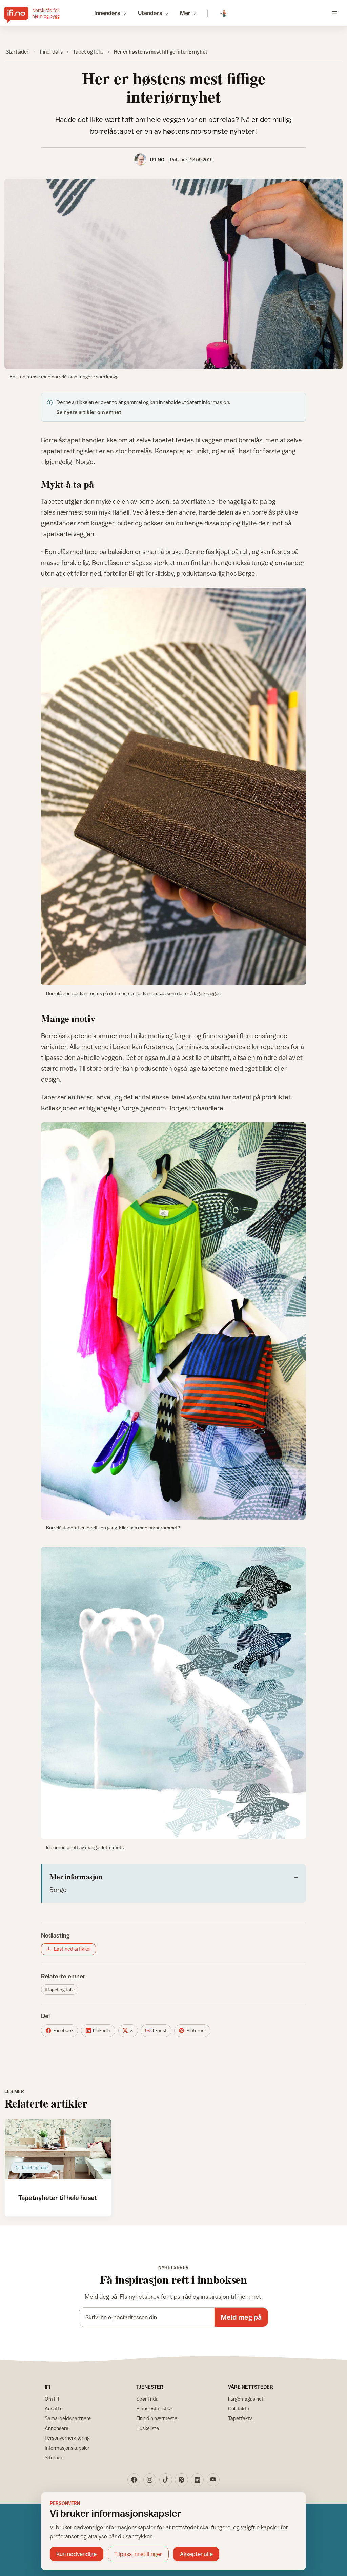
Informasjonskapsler (67, 2448)
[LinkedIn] (197, 2480)
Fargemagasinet (246, 2399)
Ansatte (54, 2409)
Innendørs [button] (107, 13)
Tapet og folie (88, 51)
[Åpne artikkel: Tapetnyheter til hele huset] (58, 2149)
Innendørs (51, 51)
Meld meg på (241, 2317)
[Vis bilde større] (174, 274)
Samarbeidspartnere (68, 2418)
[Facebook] (134, 2480)
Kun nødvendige (76, 2554)
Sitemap (54, 2458)
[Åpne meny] (335, 13)
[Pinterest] (181, 2480)
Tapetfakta (240, 2418)
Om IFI (52, 2399)
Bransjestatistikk (155, 2409)
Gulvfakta (239, 2409)
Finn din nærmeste (157, 2418)
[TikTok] (166, 2480)
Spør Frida (147, 2399)
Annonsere (57, 2428)
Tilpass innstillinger (138, 2554)
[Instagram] (150, 2480)
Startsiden (18, 51)
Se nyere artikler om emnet (89, 412)
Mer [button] (185, 13)
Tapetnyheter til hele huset (58, 2197)
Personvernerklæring (67, 2438)
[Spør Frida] (224, 13)
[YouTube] (213, 2480)
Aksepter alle (196, 2554)
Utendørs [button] (150, 13)
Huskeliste (148, 2428)
